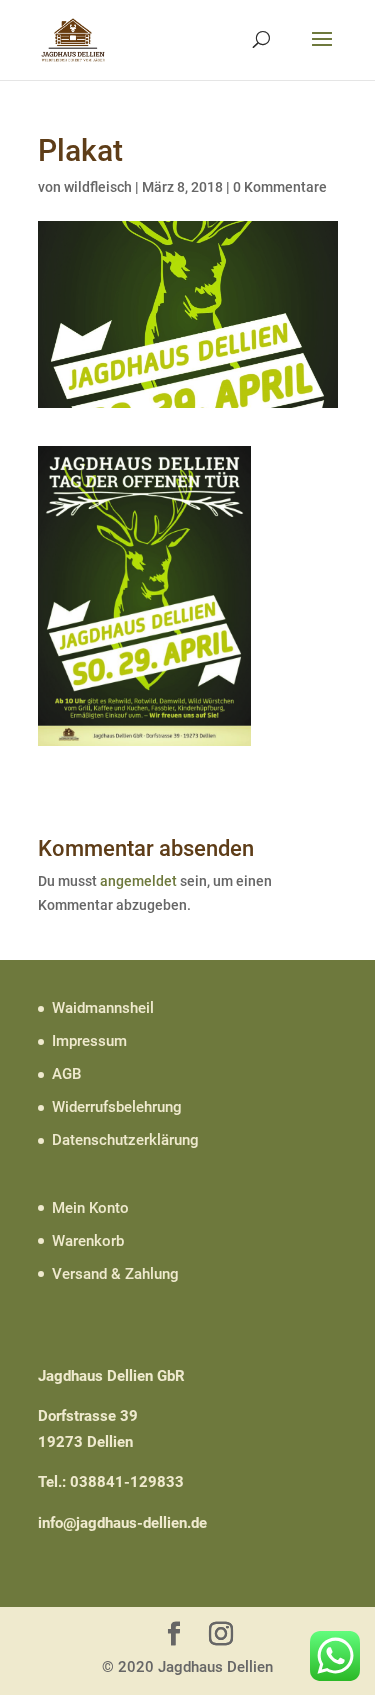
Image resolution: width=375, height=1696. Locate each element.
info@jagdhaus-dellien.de (122, 1523)
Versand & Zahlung (115, 1274)
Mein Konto (90, 1208)
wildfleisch (98, 187)
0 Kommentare (280, 187)
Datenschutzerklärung (125, 1140)
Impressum (89, 1041)
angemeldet (138, 881)
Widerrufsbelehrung (117, 1107)
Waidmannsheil (103, 1008)
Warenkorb (88, 1241)
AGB (66, 1074)
